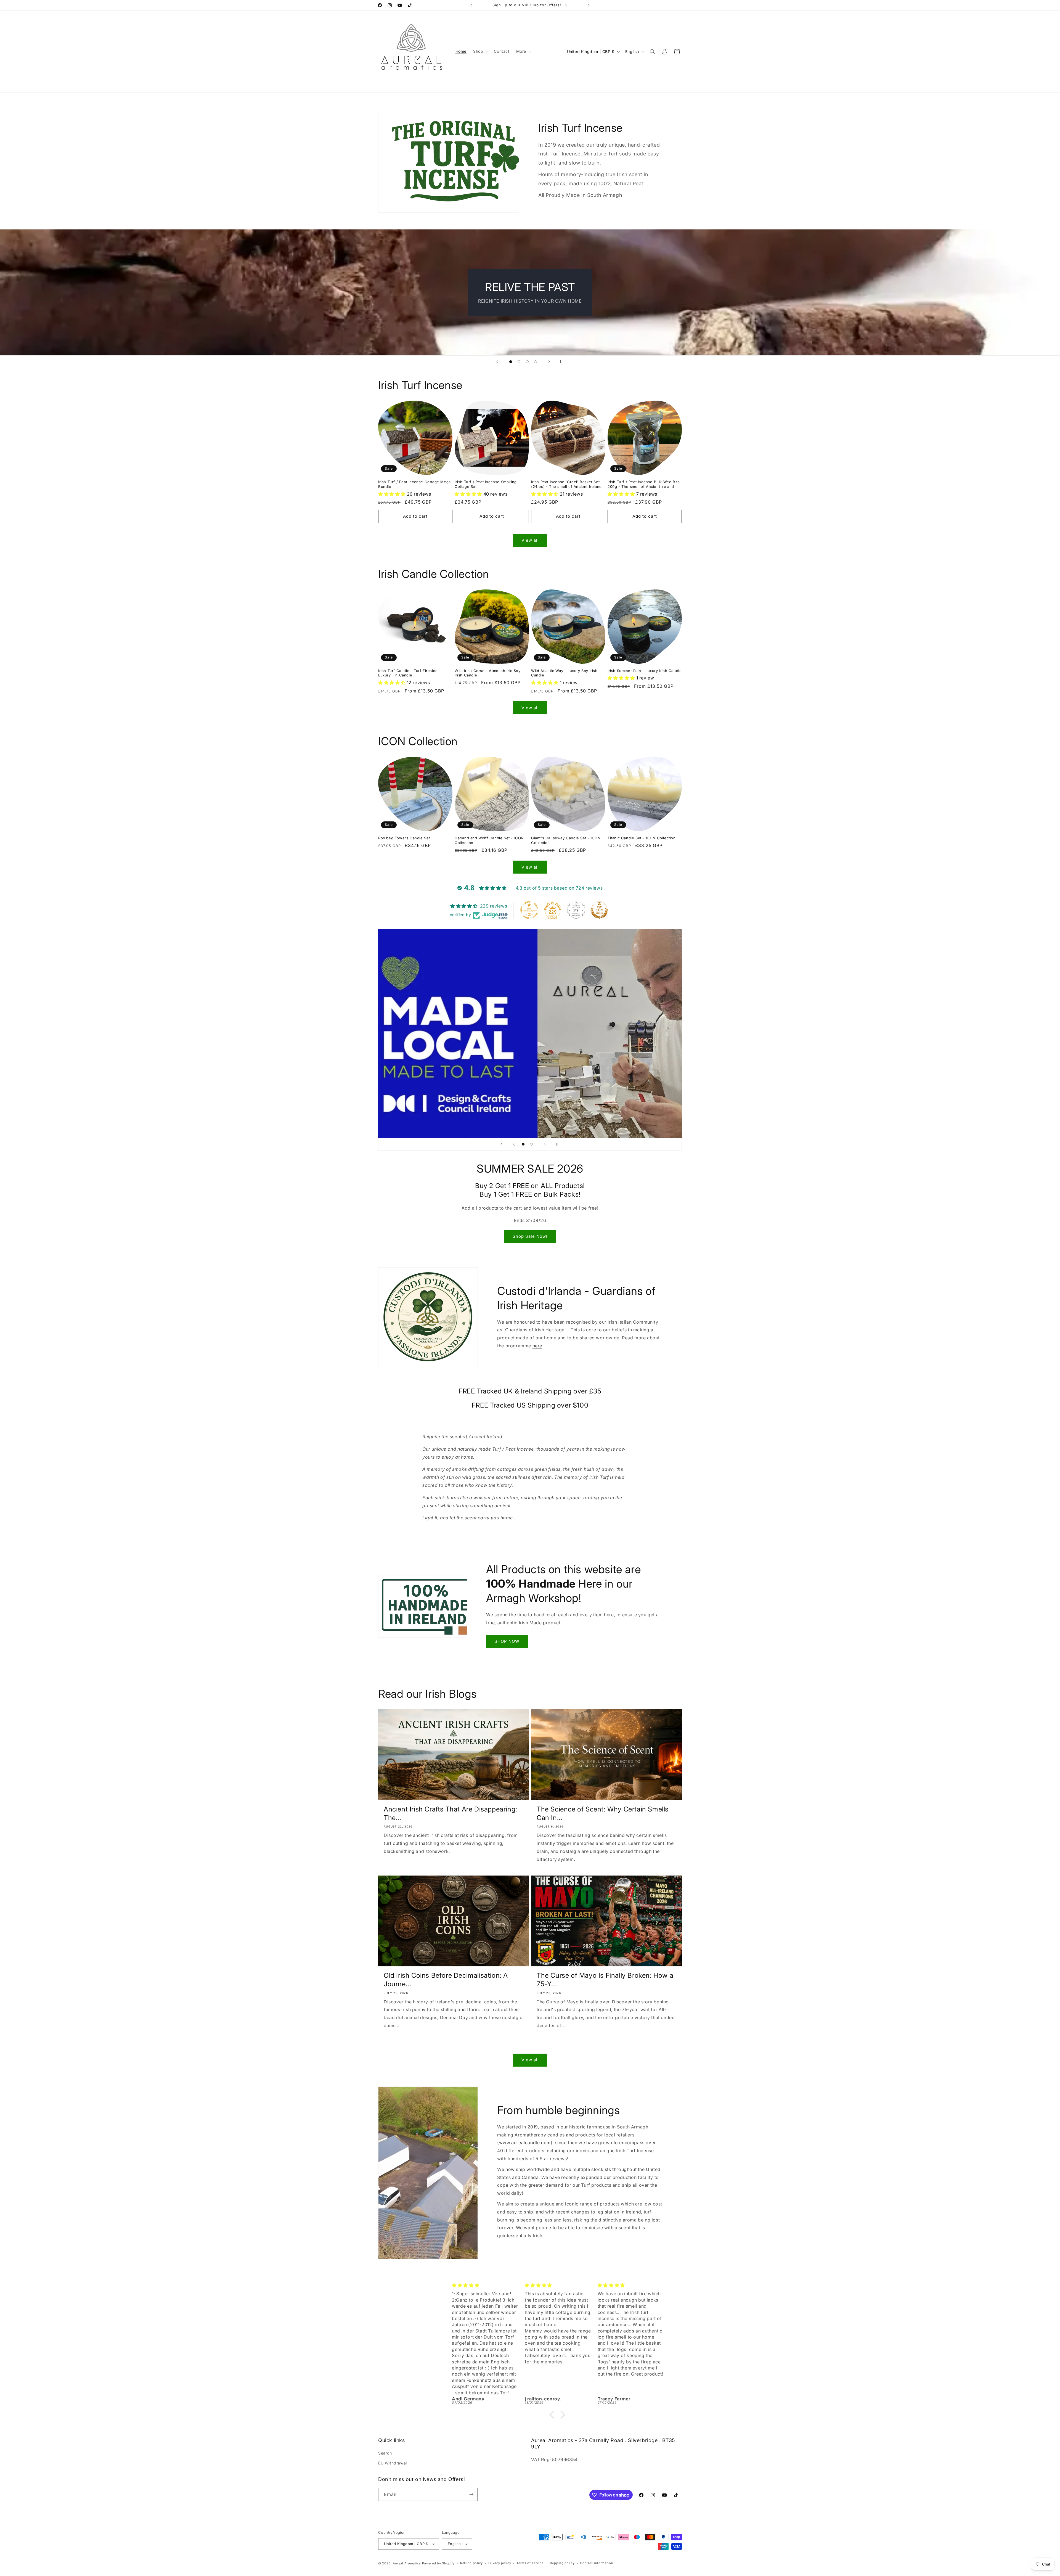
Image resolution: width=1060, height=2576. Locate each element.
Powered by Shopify (438, 2563)
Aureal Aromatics (407, 2563)
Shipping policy (562, 2563)
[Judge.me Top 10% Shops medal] (599, 910)
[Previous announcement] (471, 5)
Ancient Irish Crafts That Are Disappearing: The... (451, 1813)
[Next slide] (549, 362)
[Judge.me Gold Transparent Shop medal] (529, 910)
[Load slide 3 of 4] (527, 362)
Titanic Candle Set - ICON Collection (642, 838)
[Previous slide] (497, 362)
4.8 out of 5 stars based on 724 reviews (559, 888)
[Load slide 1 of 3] (515, 1144)
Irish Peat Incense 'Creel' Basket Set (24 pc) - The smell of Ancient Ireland (566, 484)
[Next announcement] (589, 5)
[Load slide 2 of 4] (519, 362)
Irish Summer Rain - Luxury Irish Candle (645, 671)
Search (385, 2453)
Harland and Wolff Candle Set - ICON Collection (489, 840)
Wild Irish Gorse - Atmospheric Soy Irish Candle (487, 673)
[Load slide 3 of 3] (531, 1144)
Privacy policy (500, 2563)
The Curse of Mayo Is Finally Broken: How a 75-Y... (605, 1980)
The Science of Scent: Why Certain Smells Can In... (603, 1813)
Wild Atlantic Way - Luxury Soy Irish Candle (564, 673)
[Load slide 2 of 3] (523, 1144)
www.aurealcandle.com (525, 2143)
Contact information (597, 2563)
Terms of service (530, 2563)
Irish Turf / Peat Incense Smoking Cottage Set (486, 484)
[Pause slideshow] (563, 362)
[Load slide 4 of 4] (536, 362)
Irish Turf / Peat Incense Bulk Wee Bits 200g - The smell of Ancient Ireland (644, 484)
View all (530, 540)
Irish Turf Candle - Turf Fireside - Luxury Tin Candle (410, 673)
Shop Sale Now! (530, 1236)
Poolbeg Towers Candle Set (404, 838)
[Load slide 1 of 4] (511, 362)
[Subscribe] (471, 2494)
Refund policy (471, 2563)
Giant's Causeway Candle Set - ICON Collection (566, 840)
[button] (480, 51)
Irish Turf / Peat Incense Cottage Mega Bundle (414, 484)
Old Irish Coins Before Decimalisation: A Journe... (446, 1980)
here (537, 1346)
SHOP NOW (507, 1641)
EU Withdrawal (393, 2463)
